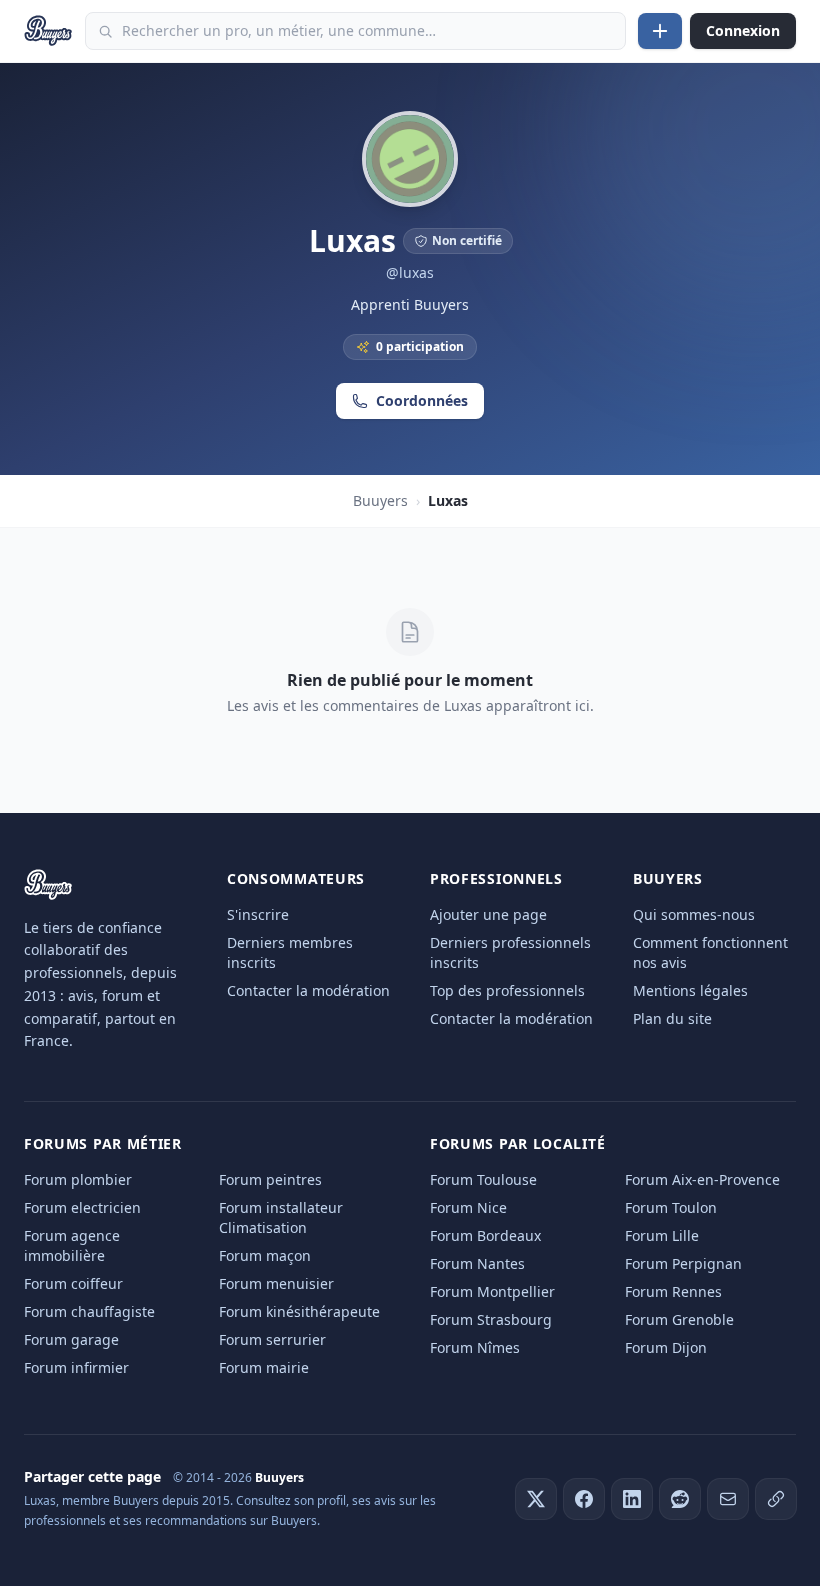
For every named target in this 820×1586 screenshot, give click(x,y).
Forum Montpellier (492, 1291)
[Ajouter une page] (660, 31)
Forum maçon (265, 1255)
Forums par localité (517, 1143)
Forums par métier (103, 1143)
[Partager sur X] (536, 1499)
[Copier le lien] (776, 1499)
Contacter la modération (308, 990)
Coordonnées (422, 400)
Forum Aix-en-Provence (702, 1179)
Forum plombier (78, 1179)
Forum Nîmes (475, 1347)
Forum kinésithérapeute (299, 1311)
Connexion (743, 30)
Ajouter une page (488, 914)
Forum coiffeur (73, 1283)
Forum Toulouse (483, 1179)
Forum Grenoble (679, 1319)
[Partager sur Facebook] (584, 1499)
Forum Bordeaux (485, 1235)
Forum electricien (82, 1207)
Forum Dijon (666, 1347)
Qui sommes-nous (694, 914)
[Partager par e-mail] (728, 1499)
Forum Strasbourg (491, 1319)
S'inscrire (258, 914)
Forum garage (71, 1339)
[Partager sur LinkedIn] (632, 1499)
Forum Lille (662, 1235)
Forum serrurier (272, 1339)
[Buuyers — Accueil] (48, 31)
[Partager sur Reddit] (680, 1499)
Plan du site (672, 1018)
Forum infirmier (76, 1367)
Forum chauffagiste (89, 1311)
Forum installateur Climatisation (281, 1217)
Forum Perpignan (683, 1263)
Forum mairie (264, 1367)
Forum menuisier (276, 1283)
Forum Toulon (671, 1207)
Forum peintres (270, 1179)
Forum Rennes (673, 1291)
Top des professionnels (507, 990)
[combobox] (355, 31)
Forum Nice (468, 1207)
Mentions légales (690, 990)
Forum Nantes (477, 1263)
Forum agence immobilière (72, 1245)
